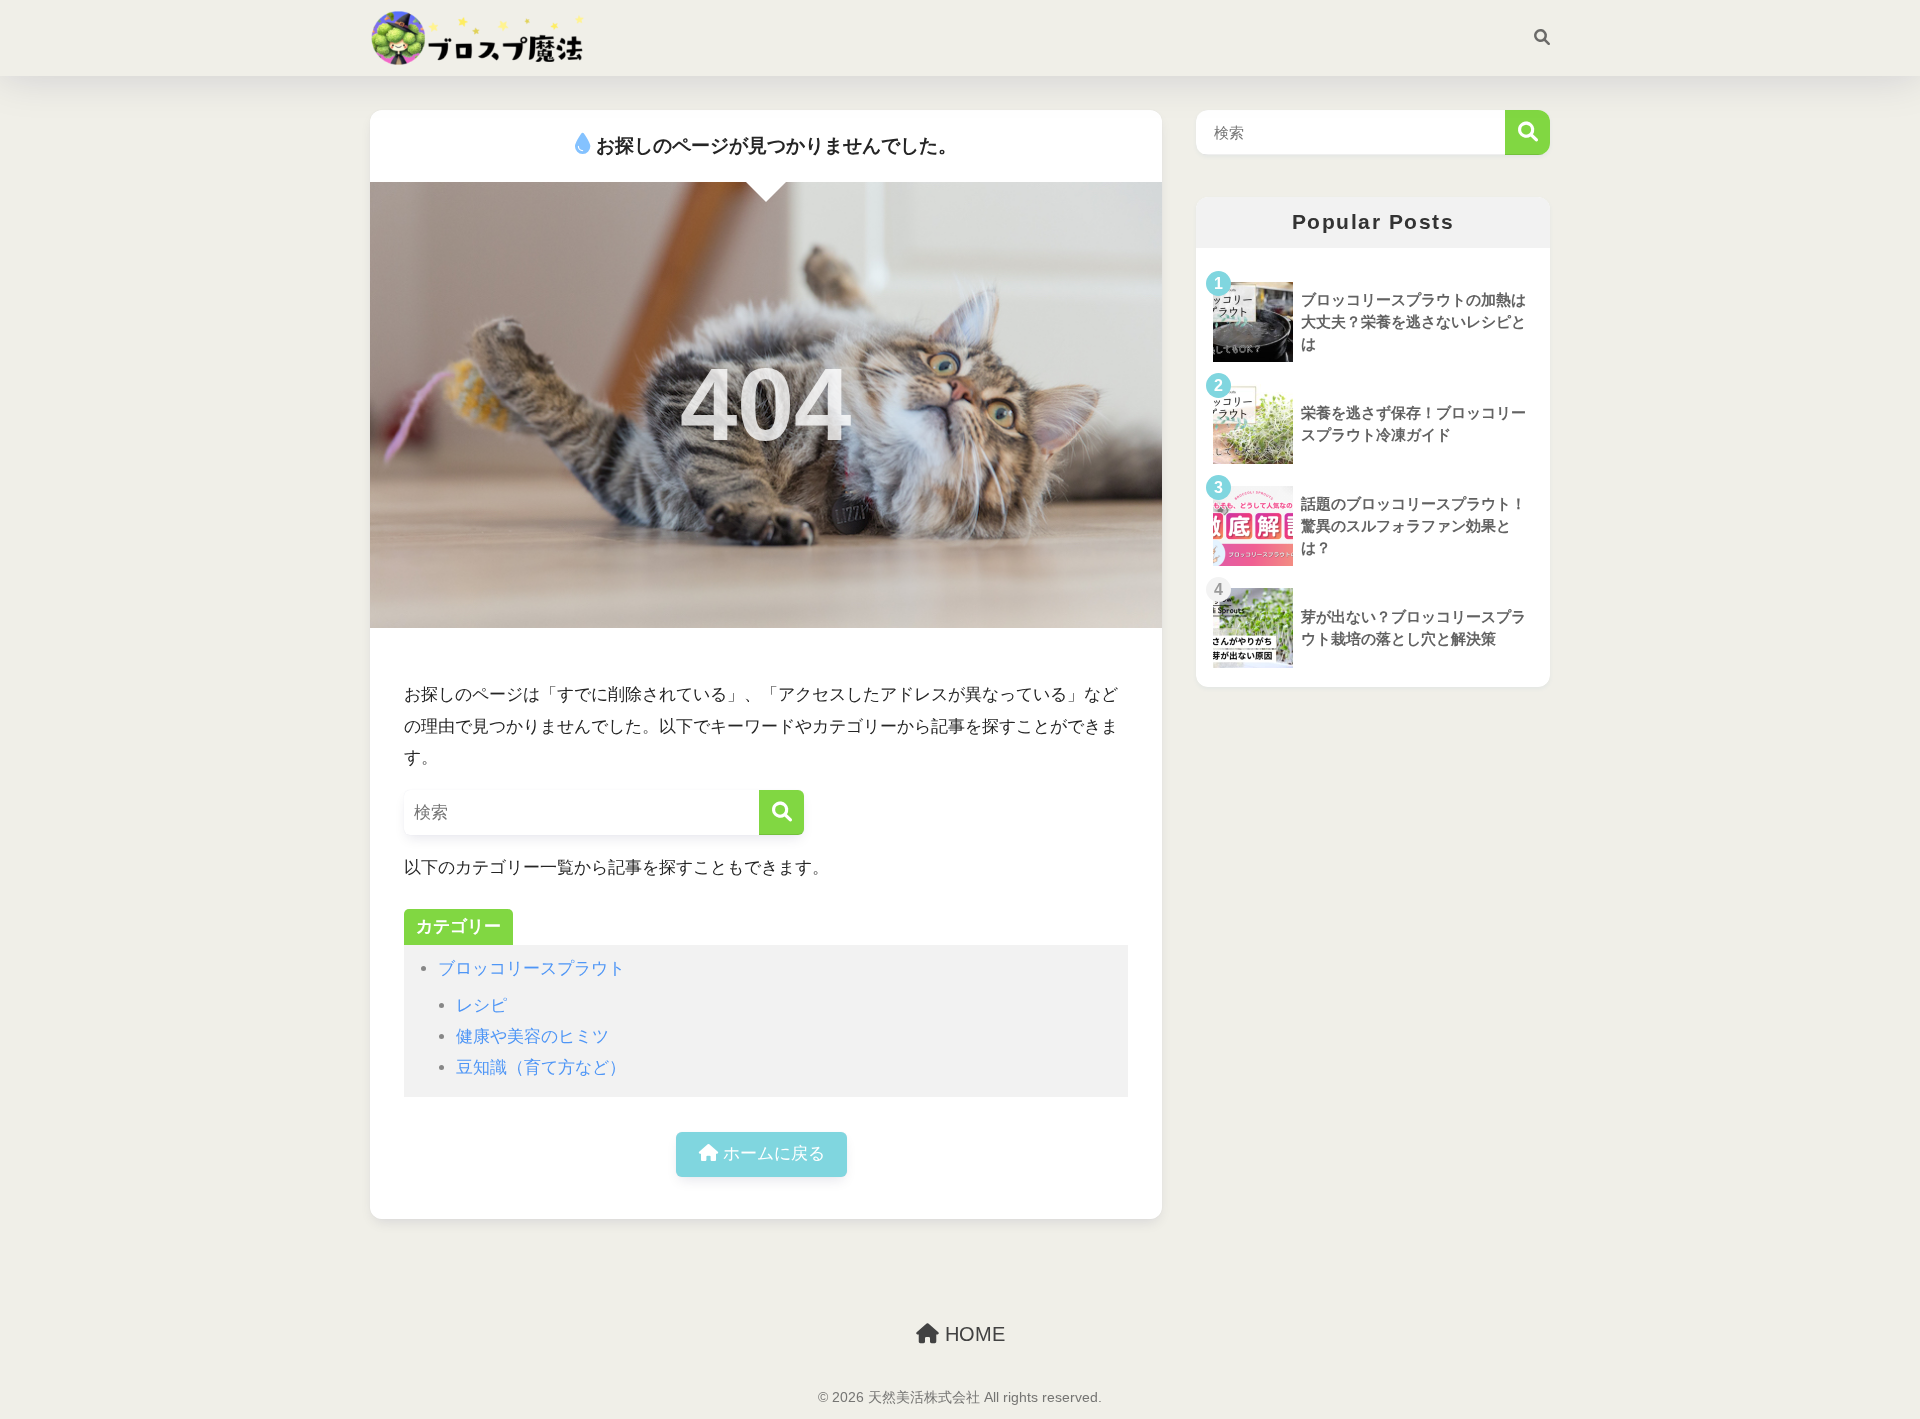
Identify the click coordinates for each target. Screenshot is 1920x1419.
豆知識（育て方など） (541, 1067)
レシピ (481, 1005)
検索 (1527, 132)
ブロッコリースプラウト (531, 968)
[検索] (1532, 38)
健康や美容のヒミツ (532, 1036)
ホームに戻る (771, 1153)
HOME (972, 1334)
